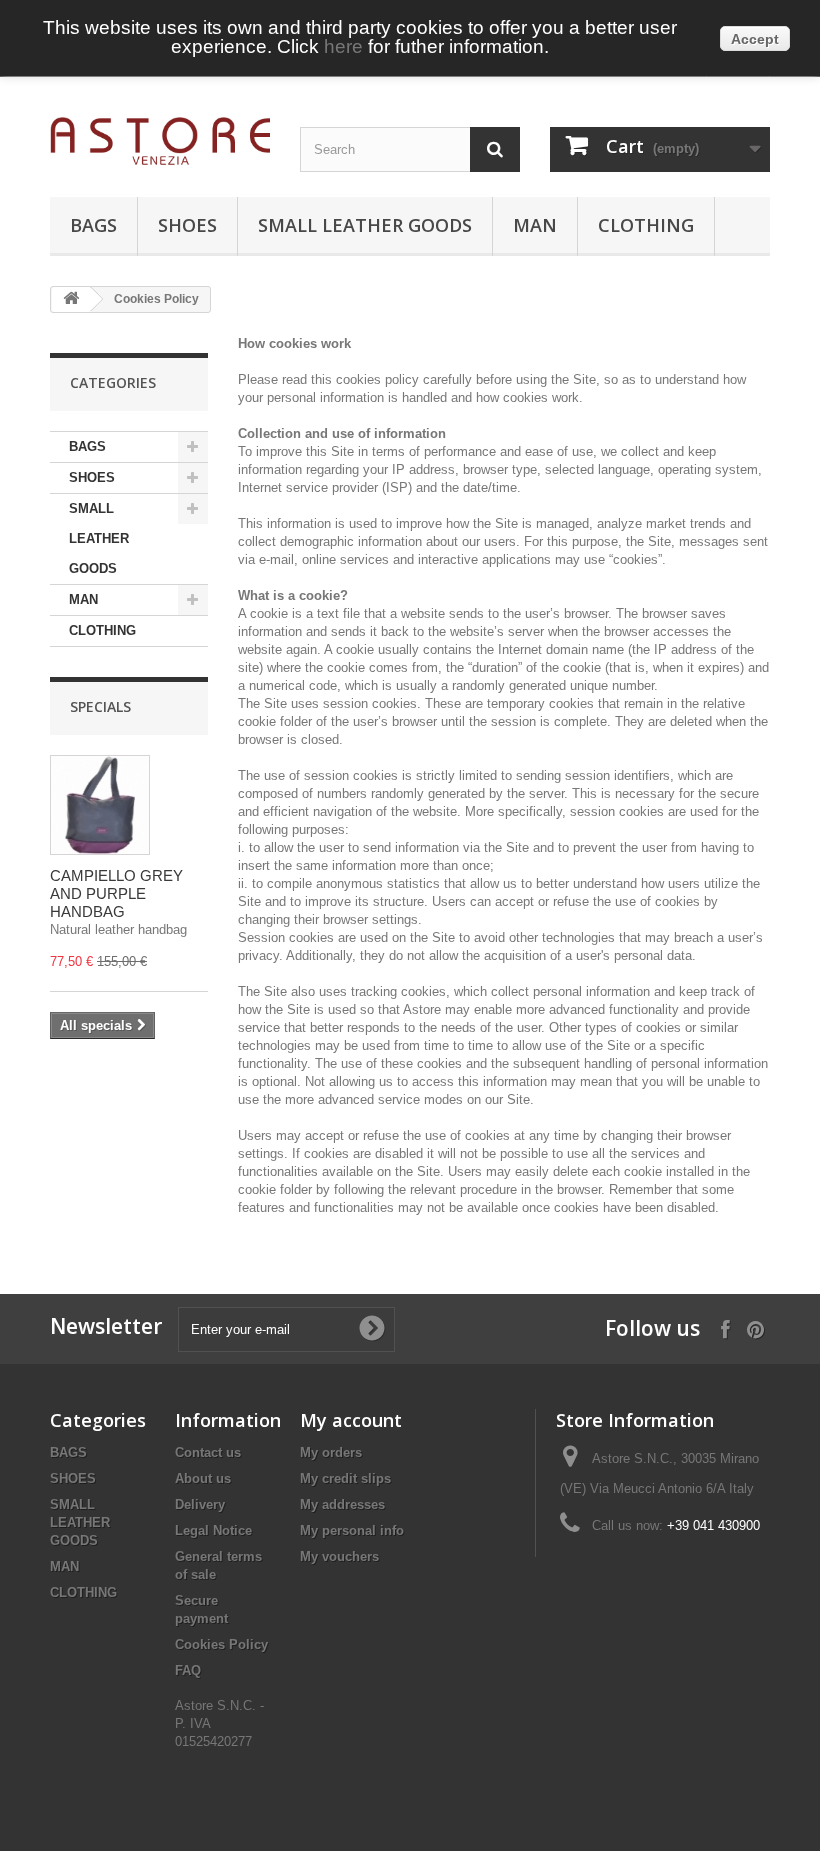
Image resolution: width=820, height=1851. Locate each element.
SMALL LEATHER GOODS (365, 225)
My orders (331, 1452)
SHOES (187, 225)
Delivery (200, 1504)
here (343, 46)
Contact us (208, 1452)
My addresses (342, 1504)
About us (203, 1478)
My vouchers (339, 1556)
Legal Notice (213, 1530)
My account (351, 1420)
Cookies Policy (221, 1644)
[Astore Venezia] (160, 141)
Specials (100, 706)
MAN (535, 225)
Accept (755, 39)
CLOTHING (646, 225)
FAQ (188, 1670)
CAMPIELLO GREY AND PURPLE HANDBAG (116, 893)
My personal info (352, 1530)
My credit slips (345, 1478)
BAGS (93, 225)
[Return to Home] (71, 299)
